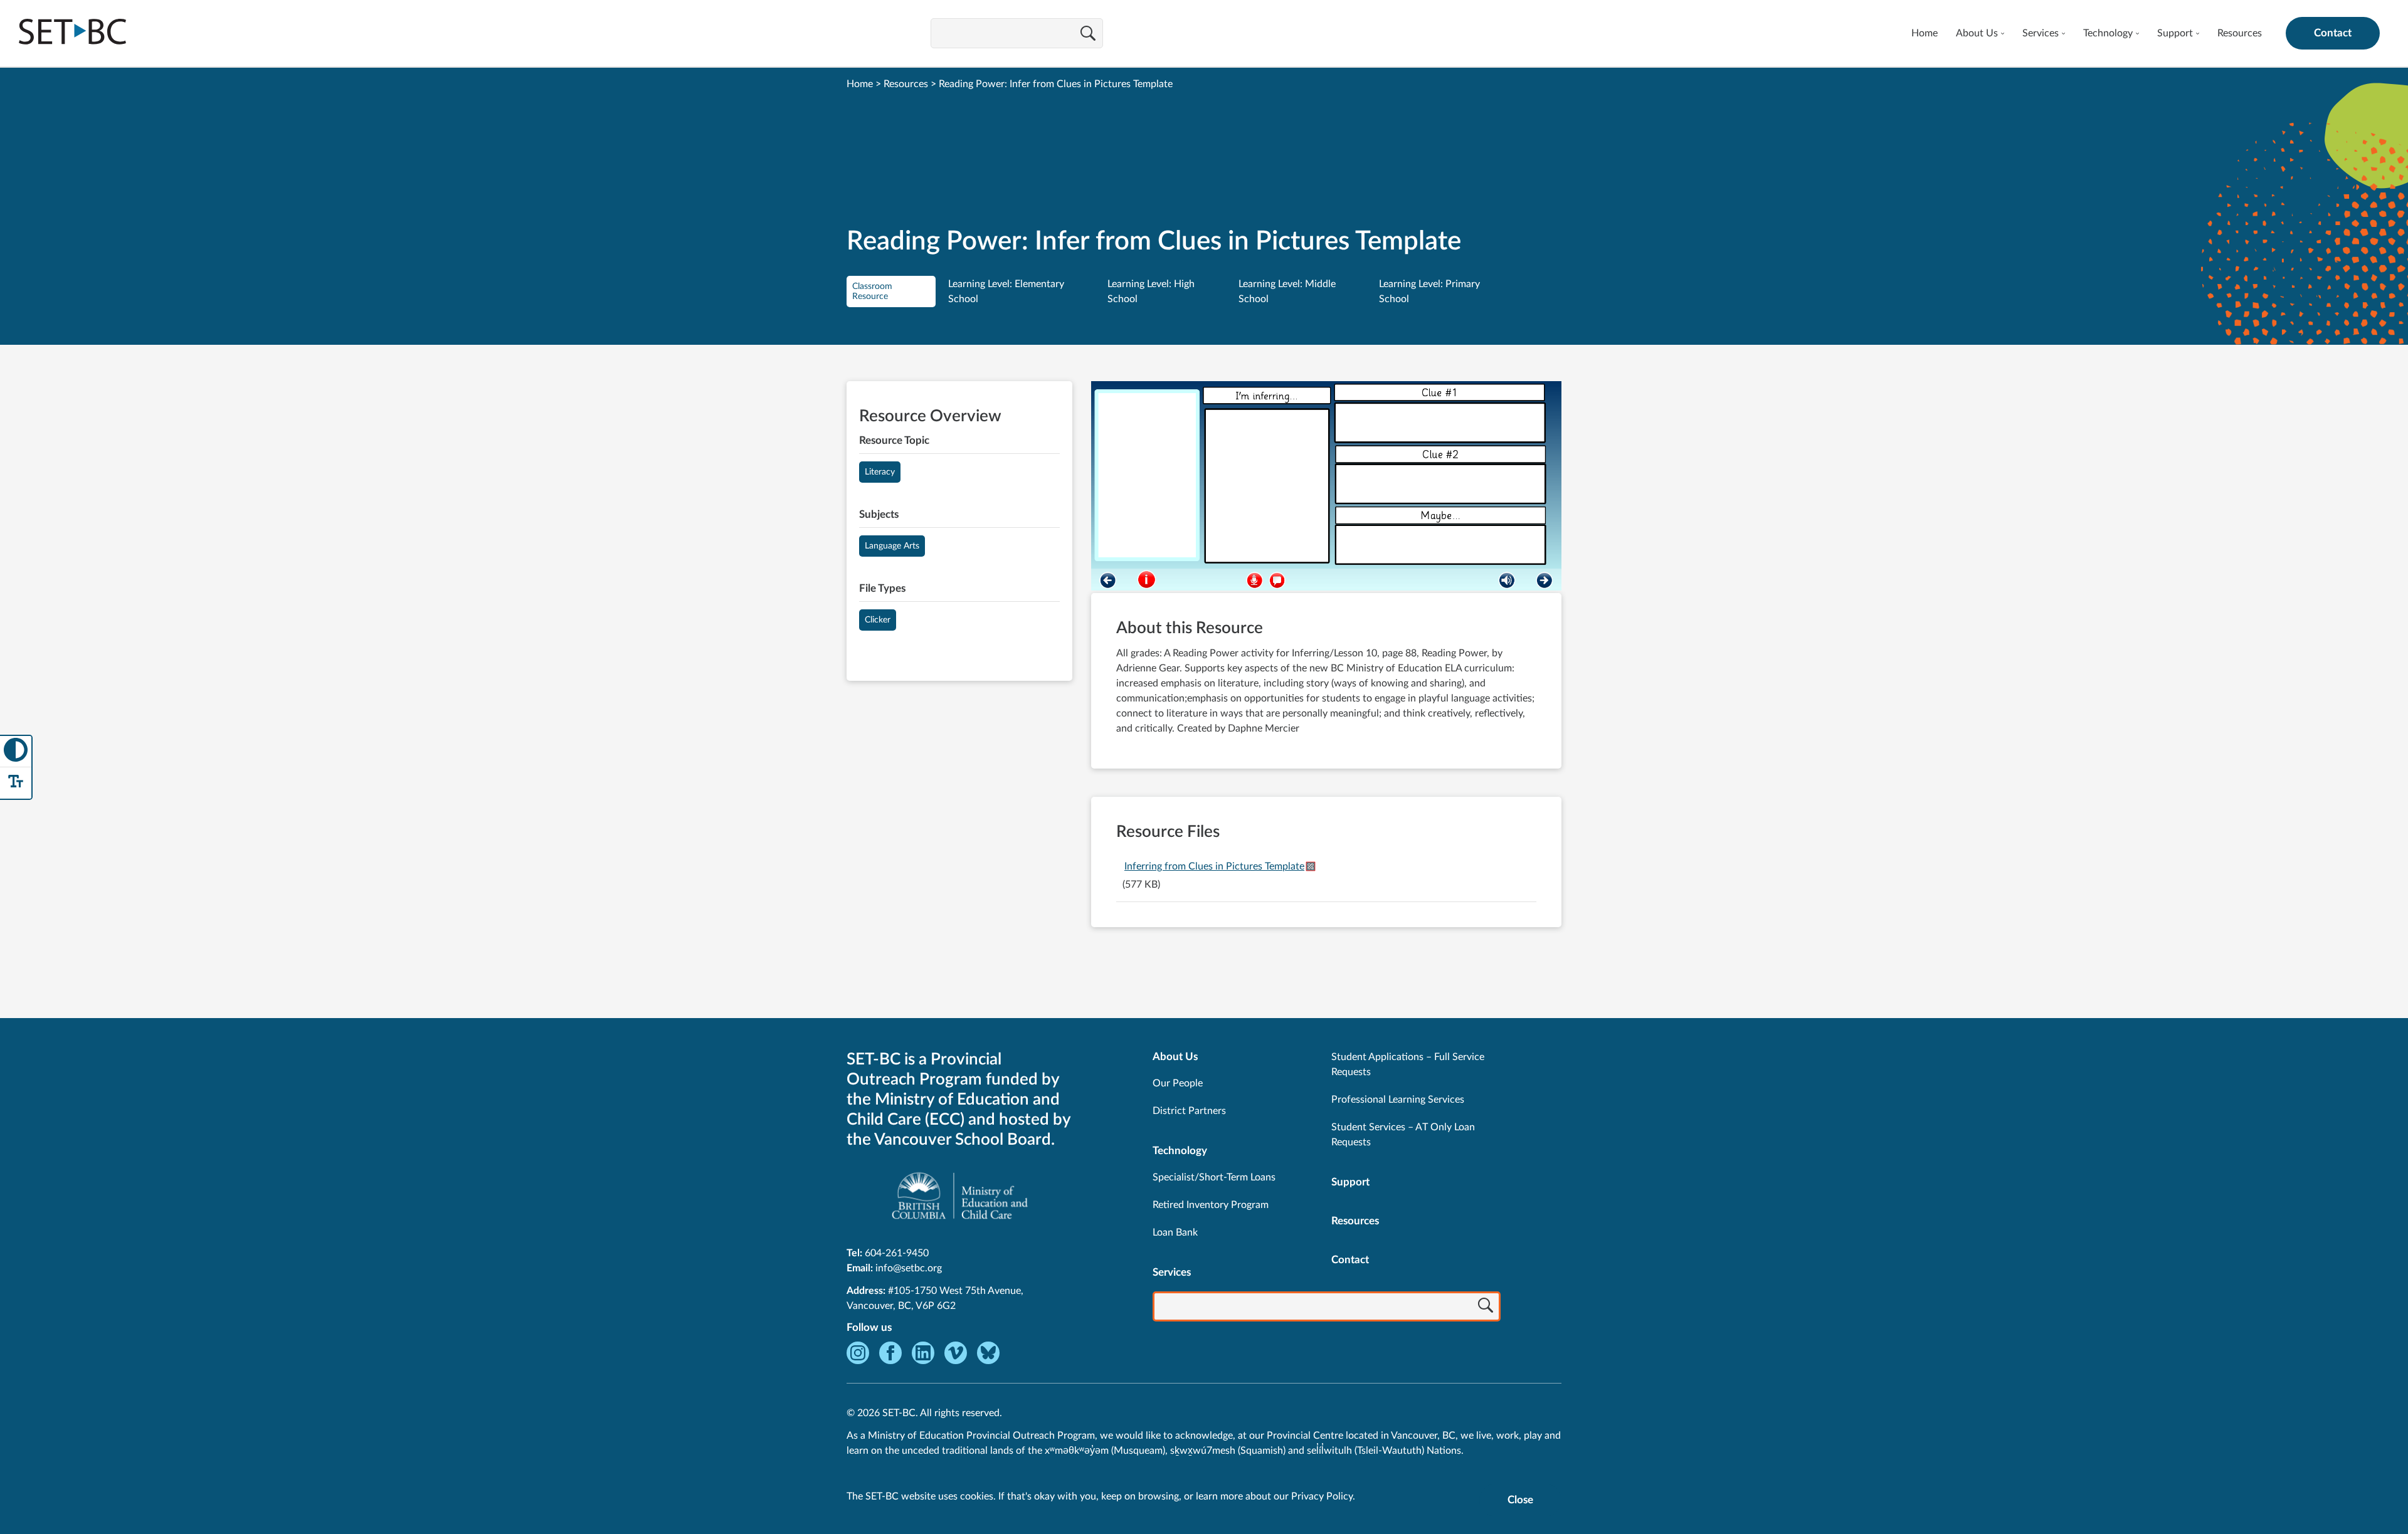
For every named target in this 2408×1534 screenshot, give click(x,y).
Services (2041, 33)
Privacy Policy (1322, 1496)
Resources (2240, 33)
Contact (2333, 33)
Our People (1178, 1083)
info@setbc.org (909, 1268)
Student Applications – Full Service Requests (1408, 1064)
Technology (2108, 33)
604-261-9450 (897, 1253)
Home (1925, 33)
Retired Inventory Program (1211, 1205)
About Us (1977, 33)
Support (2175, 33)
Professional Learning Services (1398, 1100)
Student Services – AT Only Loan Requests (1403, 1135)
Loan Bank (1175, 1232)
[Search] (1088, 34)
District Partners (1189, 1111)
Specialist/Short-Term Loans (1214, 1177)
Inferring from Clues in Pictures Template (1214, 866)
